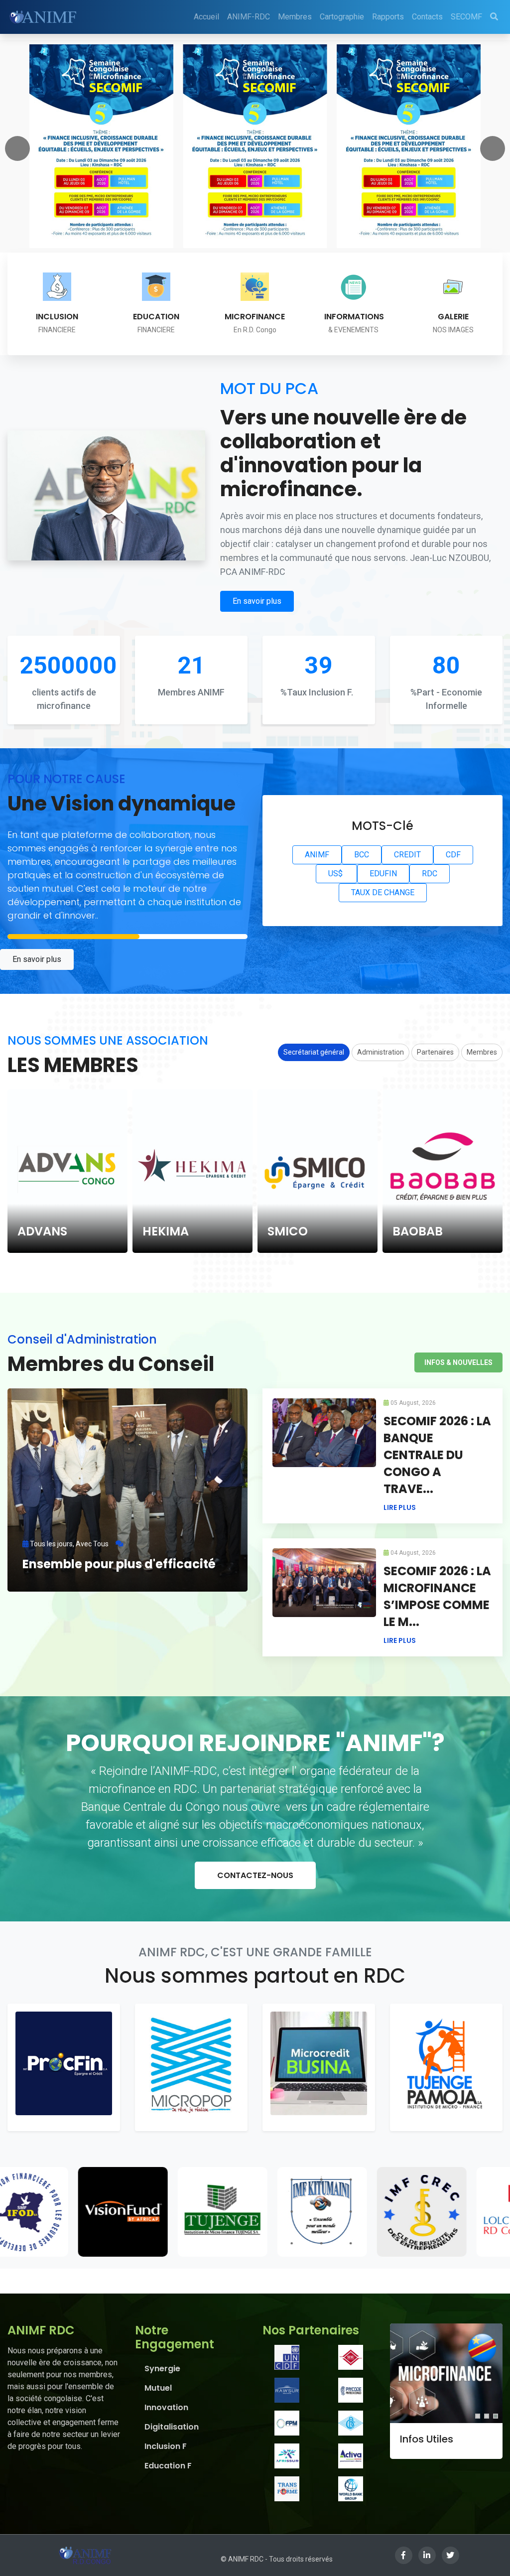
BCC (362, 855)
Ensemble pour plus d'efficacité (119, 1564)
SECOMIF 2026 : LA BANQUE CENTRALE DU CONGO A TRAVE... (437, 1455)
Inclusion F (166, 2446)
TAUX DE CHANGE (383, 892)
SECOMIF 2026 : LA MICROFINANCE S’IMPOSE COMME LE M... (437, 1596)
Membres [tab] (482, 1052)
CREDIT (407, 855)
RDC (430, 874)
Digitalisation (172, 2427)
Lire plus (400, 1507)
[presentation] (17, 148)
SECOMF (466, 17)
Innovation (166, 2407)
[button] (478, 2416)
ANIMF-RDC (249, 17)
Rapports (388, 17)
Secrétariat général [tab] (314, 1052)
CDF (453, 855)
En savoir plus (257, 601)
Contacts (427, 17)
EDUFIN (383, 874)
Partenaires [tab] (435, 1052)
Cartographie (342, 17)
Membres (295, 17)
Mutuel (158, 2388)
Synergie (162, 2369)
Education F (168, 2466)
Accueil (206, 17)
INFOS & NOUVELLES (458, 1362)
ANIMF (317, 855)
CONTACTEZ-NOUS (255, 1875)
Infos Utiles (427, 2439)
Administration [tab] (381, 1052)
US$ (336, 874)
